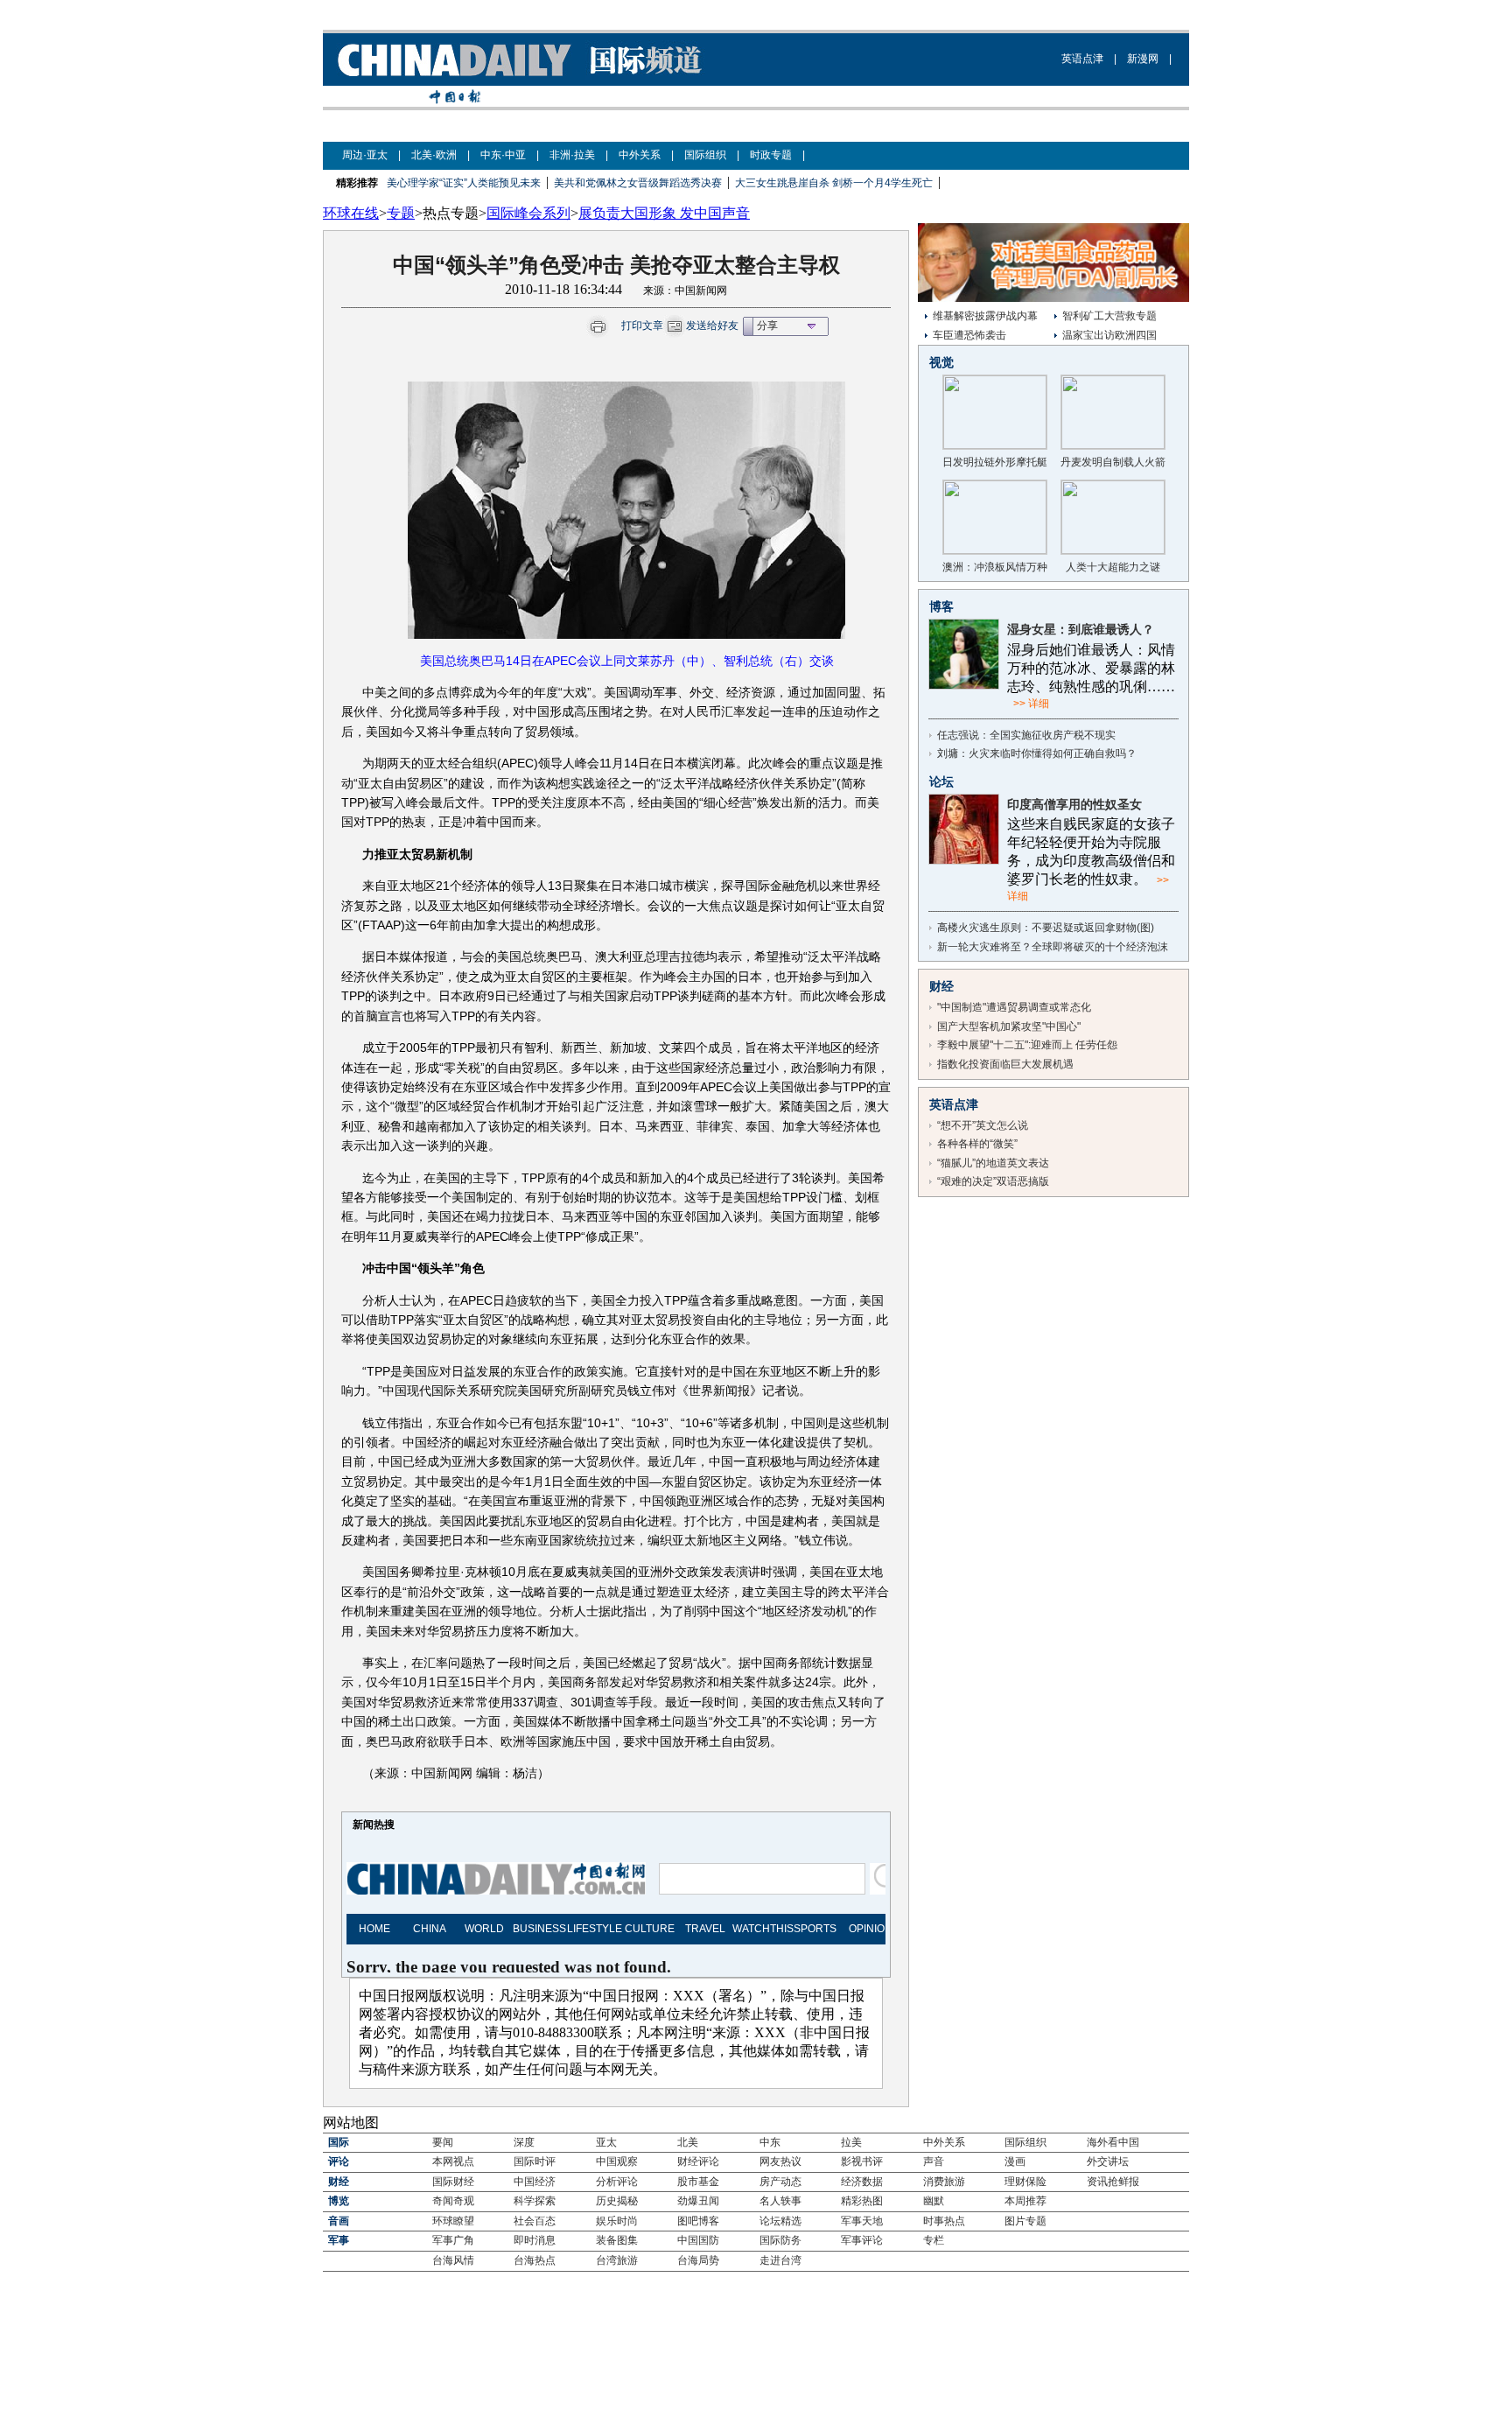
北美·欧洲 (434, 155)
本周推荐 (1025, 2201)
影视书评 (862, 2161)
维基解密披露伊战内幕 (985, 316)
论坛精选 (780, 2221)
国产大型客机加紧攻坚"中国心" (1009, 1026)
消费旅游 (944, 2182)
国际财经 (453, 2182)
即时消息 (535, 2240)
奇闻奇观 (453, 2201)
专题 (401, 213)
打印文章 (642, 326)
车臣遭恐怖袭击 (969, 335)
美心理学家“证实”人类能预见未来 (464, 183)
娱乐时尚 (617, 2221)
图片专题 (1025, 2221)
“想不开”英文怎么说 (983, 1125)
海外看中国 (1113, 2142)
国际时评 (535, 2161)
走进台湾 (780, 2260)
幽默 (934, 2201)
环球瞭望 (453, 2221)
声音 (934, 2161)
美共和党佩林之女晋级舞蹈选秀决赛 (638, 183)
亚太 (606, 2142)
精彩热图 (862, 2201)
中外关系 (640, 155)
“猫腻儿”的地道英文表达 (993, 1163)
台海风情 (453, 2260)
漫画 (1015, 2161)
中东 (770, 2142)
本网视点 (453, 2161)
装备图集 (617, 2240)
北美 (688, 2142)
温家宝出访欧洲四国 (1109, 335)
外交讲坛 (1108, 2161)
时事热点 (944, 2221)
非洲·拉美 (572, 155)
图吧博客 (698, 2221)
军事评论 (862, 2240)
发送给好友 (712, 326)
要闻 (443, 2142)
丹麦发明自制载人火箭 (1113, 462)
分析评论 (617, 2182)
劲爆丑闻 (698, 2201)
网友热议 (780, 2161)
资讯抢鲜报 (1113, 2182)
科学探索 (535, 2201)
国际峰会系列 (528, 213)
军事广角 (453, 2240)
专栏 (934, 2240)
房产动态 (780, 2182)
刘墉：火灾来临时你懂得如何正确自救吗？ (1037, 753)
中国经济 (535, 2182)
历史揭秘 (617, 2201)
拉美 (851, 2142)
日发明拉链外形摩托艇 (995, 462)
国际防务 (780, 2240)
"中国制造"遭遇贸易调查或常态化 (1014, 1007)
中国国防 (698, 2240)
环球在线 (351, 213)
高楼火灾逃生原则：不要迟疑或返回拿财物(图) (1046, 928)
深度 (524, 2142)
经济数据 (862, 2182)
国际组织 (705, 155)
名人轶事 (780, 2201)
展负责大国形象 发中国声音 (664, 213)
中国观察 (617, 2161)
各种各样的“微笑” (977, 1144)
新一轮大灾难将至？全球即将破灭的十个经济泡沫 (1053, 947)
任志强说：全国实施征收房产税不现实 (1026, 735)
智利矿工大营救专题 (1109, 316)
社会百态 (535, 2221)
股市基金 (698, 2182)
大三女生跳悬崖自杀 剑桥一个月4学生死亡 (834, 183)
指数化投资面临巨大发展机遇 (1005, 1064)
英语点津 (1082, 59)
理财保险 (1025, 2182)
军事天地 (862, 2221)
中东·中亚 (503, 155)
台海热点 (535, 2260)
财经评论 (698, 2161)
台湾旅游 (617, 2260)
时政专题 (771, 155)
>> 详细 (1031, 704)
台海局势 (698, 2260)
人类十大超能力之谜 (1113, 567)
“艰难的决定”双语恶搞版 (993, 1181)
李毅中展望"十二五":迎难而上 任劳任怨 (1027, 1045)
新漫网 (1143, 59)
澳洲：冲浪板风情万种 (995, 567)
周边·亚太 (365, 155)
